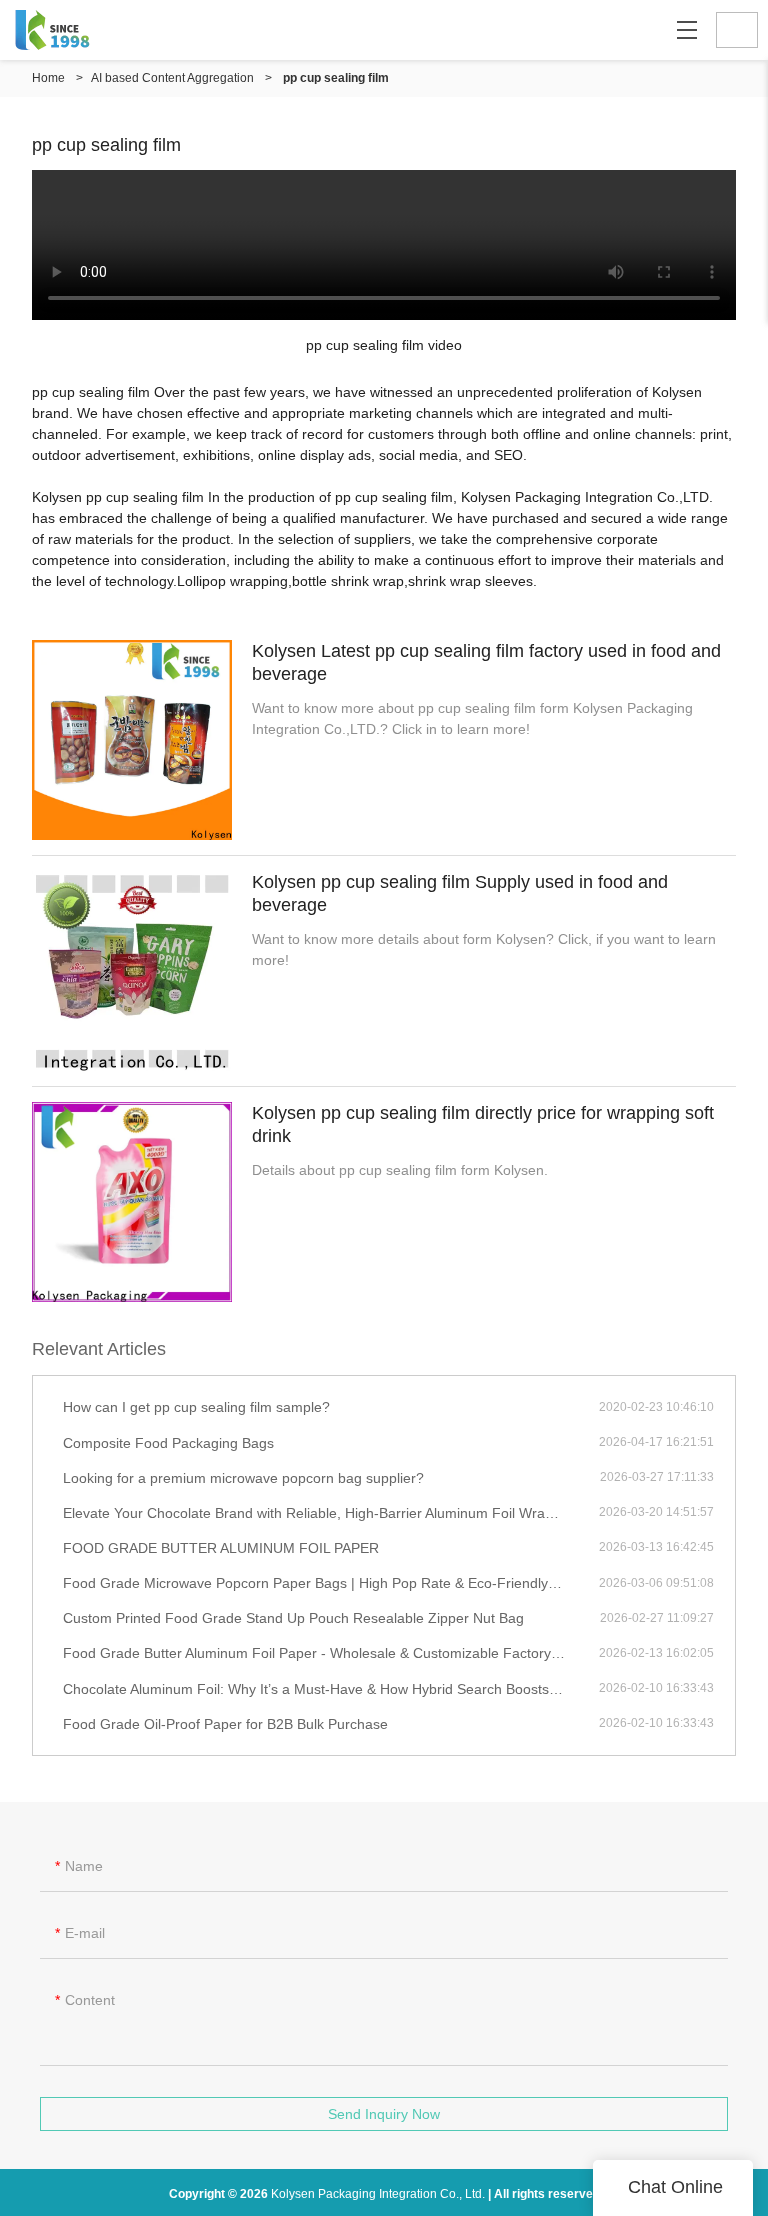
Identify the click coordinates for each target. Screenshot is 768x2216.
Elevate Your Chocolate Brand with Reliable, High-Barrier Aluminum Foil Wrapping (321, 1513)
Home (48, 78)
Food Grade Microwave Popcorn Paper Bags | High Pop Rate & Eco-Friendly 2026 (323, 1583)
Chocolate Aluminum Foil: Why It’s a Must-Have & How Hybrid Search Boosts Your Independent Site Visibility (331, 1689)
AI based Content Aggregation (172, 78)
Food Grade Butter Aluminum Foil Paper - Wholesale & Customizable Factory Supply (330, 1653)
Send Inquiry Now (384, 2114)
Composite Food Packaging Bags (168, 1443)
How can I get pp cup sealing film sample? (196, 1407)
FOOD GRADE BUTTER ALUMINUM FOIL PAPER (221, 1548)
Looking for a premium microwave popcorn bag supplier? (243, 1478)
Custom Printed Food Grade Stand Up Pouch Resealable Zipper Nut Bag (293, 1618)
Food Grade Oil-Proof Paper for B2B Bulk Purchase (225, 1724)
